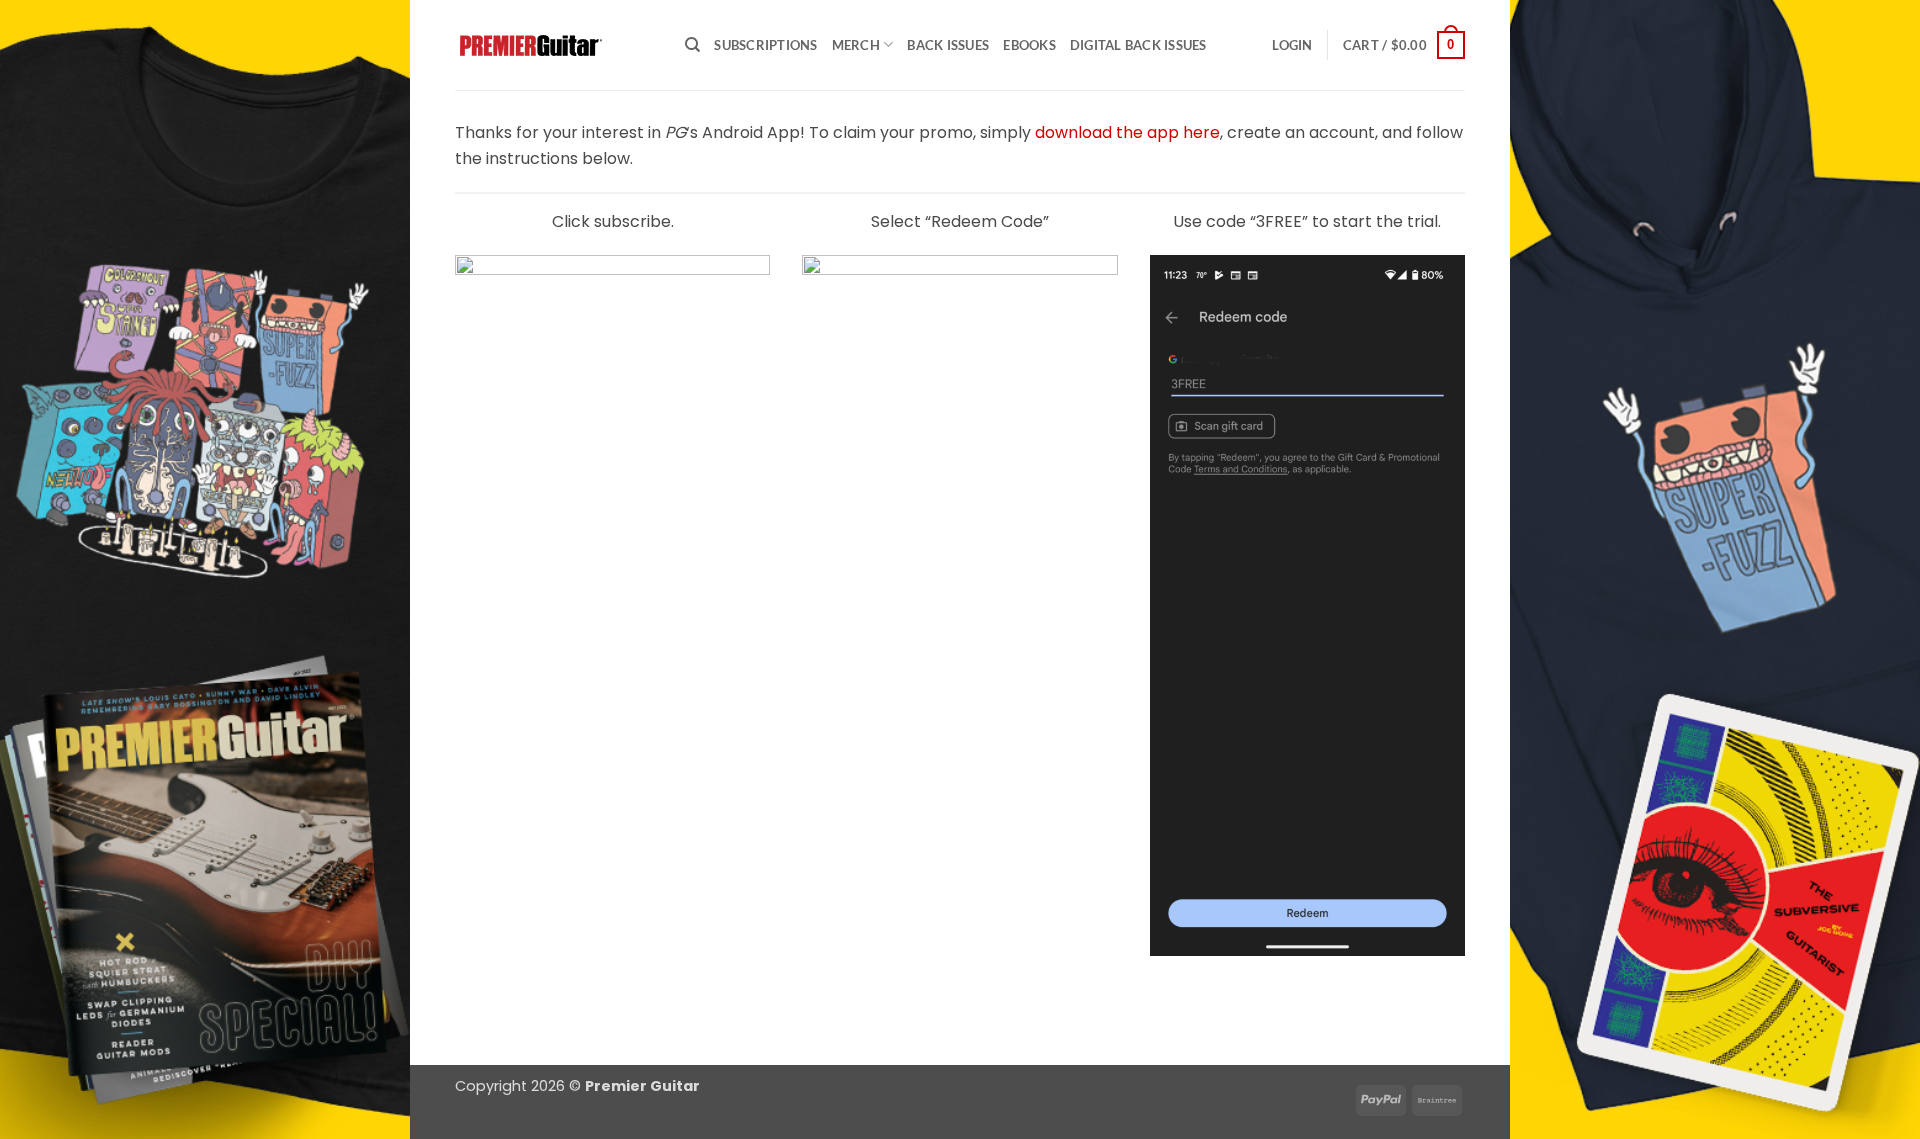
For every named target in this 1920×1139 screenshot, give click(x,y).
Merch (856, 45)
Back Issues (948, 45)
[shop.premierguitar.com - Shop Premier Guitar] (555, 45)
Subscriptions (765, 45)
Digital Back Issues (1138, 45)
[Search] (692, 45)
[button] (1292, 45)
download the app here (1127, 132)
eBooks (1029, 45)
